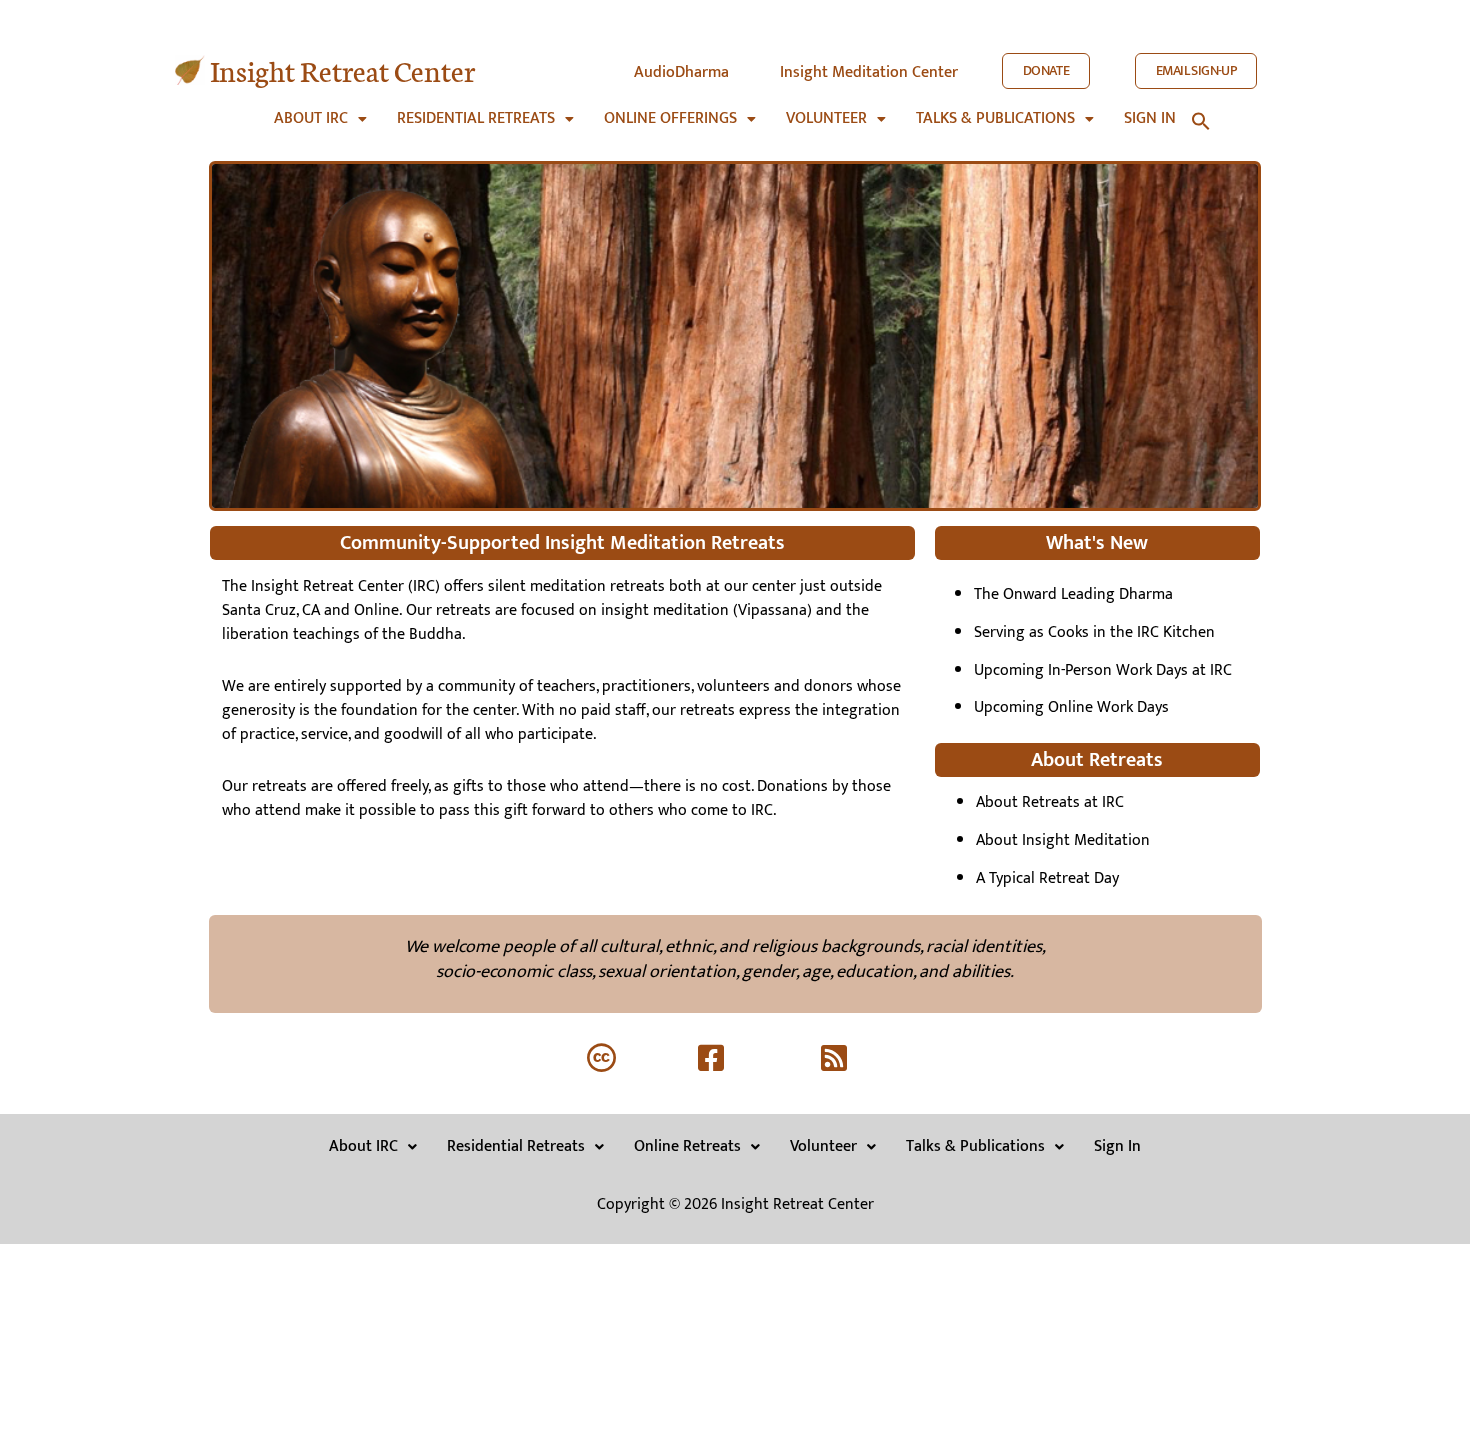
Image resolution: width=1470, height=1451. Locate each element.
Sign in (1150, 119)
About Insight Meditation (1063, 840)
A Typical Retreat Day (1047, 878)
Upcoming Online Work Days (1071, 707)
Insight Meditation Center (869, 72)
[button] (320, 119)
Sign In (1117, 1146)
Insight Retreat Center (342, 69)
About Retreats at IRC (1050, 802)
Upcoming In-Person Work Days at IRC (1103, 670)
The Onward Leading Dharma (1073, 594)
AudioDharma (681, 72)
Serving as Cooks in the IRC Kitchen (1094, 632)
